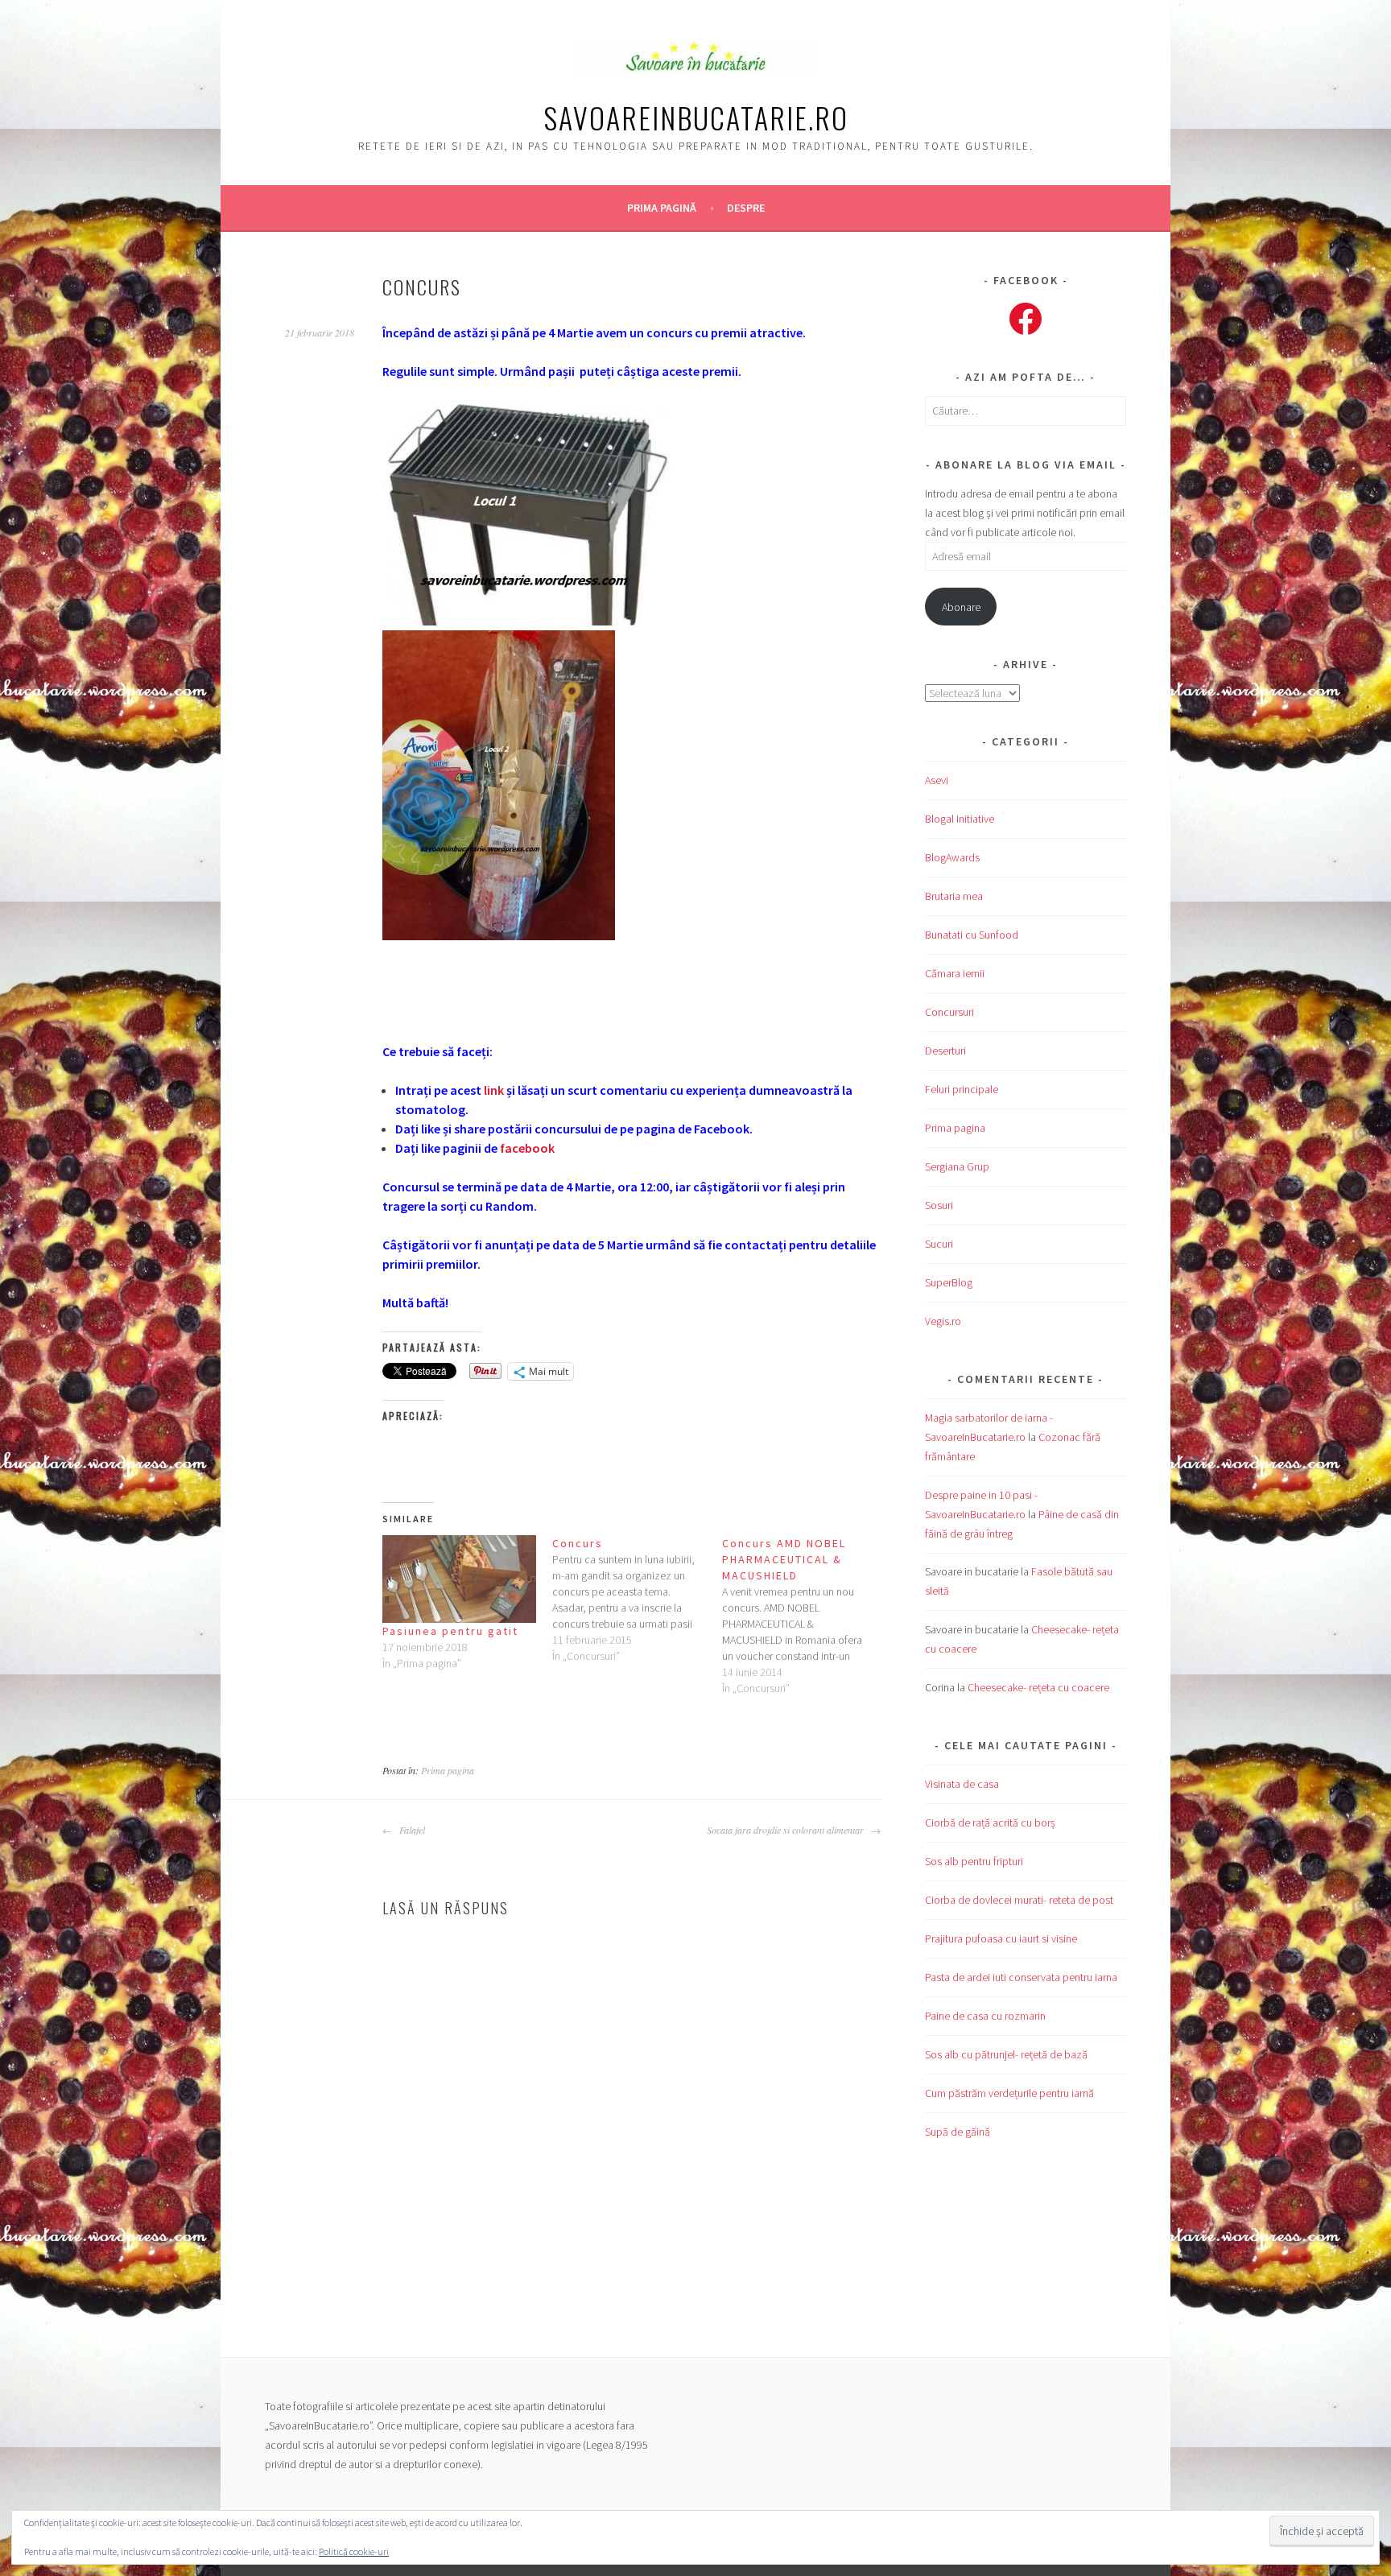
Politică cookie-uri (354, 2551)
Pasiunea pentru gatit (450, 1631)
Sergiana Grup (957, 1166)
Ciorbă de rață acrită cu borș (990, 1823)
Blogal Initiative (960, 819)
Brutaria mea (954, 896)
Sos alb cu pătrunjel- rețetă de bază (1006, 2054)
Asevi (937, 780)
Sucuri (939, 1244)
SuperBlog (949, 1282)
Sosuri (939, 1205)
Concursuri (949, 1012)
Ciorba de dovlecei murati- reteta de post (1019, 1900)
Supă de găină (958, 2132)
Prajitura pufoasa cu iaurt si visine (1001, 1938)
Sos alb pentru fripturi (974, 1861)
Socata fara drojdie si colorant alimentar (787, 1830)
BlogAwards (952, 857)
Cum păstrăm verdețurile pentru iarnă (1009, 2093)
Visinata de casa (962, 1784)
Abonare (961, 607)
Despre (746, 208)
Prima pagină (662, 208)
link (494, 1090)
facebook (527, 1148)
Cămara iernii (955, 973)
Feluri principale (962, 1089)
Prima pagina (448, 1770)
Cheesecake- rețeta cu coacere (1038, 1687)
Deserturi (945, 1051)
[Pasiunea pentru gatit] (459, 1579)
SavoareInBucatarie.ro (696, 117)
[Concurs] (637, 1600)
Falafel (411, 1830)
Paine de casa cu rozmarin (985, 2016)
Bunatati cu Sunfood (972, 935)
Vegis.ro (943, 1321)
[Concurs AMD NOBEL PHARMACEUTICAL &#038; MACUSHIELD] (807, 1616)
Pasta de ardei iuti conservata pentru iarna (1021, 1977)
